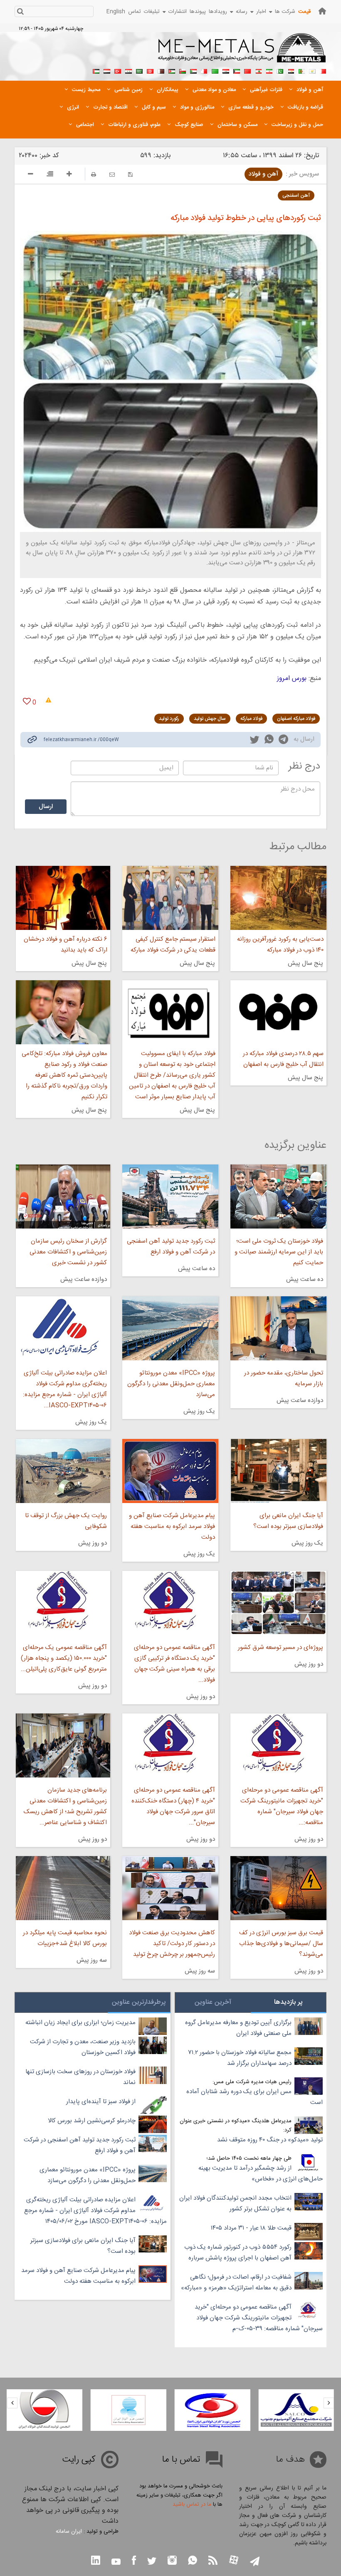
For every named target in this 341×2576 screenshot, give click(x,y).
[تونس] (150, 70)
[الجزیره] (301, 70)
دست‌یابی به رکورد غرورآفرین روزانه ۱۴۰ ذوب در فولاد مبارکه (280, 945)
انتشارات (178, 12)
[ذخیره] (130, 174)
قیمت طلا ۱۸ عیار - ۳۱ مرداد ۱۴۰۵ (251, 2228)
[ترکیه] (118, 70)
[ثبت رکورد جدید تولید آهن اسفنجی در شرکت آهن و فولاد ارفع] (170, 1197)
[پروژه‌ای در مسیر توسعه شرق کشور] (278, 1603)
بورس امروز (292, 679)
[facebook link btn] (134, 2561)
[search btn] (20, 12)
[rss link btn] (213, 2561)
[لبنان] (258, 70)
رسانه (242, 12)
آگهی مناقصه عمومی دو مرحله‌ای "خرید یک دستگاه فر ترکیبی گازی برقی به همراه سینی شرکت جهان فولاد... (174, 1664)
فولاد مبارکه (251, 719)
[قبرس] (312, 70)
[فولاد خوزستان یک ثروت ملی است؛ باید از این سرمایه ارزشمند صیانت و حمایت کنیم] (278, 1197)
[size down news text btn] (31, 175)
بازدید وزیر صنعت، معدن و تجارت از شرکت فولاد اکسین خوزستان (83, 2047)
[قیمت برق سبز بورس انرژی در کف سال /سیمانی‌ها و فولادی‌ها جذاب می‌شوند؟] (278, 1888)
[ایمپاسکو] (44, 2410)
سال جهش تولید (210, 719)
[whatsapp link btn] (193, 2561)
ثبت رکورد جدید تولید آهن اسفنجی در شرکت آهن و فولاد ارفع (171, 1247)
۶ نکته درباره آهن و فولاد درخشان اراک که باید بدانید (65, 945)
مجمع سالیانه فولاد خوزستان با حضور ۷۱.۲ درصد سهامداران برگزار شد (240, 2058)
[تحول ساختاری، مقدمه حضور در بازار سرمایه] (278, 1328)
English (116, 12)
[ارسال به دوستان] (112, 174)
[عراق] (226, 70)
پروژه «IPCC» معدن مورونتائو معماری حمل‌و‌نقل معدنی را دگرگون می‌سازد (171, 1384)
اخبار (261, 12)
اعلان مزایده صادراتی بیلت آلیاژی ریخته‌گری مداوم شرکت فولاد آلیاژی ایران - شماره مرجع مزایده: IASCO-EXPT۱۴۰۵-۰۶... (65, 1389)
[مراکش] (247, 70)
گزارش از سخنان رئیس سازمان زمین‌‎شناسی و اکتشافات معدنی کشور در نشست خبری (68, 1252)
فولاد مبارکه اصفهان (296, 719)
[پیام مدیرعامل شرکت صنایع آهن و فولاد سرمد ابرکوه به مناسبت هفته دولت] (170, 1471)
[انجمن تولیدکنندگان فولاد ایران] (128, 2410)
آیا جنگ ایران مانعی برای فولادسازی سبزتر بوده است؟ (288, 1521)
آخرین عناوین (213, 2002)
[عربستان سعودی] (139, 70)
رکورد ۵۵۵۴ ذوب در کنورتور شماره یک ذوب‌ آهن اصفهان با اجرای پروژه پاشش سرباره (238, 2253)
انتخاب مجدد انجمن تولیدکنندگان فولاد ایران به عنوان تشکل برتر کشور (235, 2204)
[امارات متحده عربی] (96, 70)
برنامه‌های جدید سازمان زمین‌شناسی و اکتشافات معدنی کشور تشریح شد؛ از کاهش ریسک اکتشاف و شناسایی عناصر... (65, 1806)
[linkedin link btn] (96, 2561)
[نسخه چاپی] (94, 174)
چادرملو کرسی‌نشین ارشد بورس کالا (92, 2121)
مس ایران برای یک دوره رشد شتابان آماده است (255, 2097)
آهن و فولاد (263, 174)
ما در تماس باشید (192, 2504)
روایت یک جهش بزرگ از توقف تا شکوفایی (66, 1521)
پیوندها (198, 12)
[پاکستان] (280, 70)
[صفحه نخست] (322, 11)
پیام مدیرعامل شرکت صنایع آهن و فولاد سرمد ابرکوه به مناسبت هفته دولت (172, 1527)
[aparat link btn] (234, 2561)
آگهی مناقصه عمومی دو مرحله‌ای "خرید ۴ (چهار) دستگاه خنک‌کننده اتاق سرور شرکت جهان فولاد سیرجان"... (173, 1806)
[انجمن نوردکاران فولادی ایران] (296, 2410)
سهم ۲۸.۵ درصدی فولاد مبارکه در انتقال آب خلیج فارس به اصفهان (283, 1059)
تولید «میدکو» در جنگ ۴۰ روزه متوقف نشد (270, 2140)
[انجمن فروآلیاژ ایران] (212, 2410)
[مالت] (204, 70)
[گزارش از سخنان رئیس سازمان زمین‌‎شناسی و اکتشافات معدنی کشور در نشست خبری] (63, 1197)
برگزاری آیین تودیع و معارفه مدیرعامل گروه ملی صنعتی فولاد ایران (238, 2028)
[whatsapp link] (269, 741)
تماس (135, 12)
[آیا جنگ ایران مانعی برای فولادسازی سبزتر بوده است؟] (278, 1471)
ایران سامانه (69, 2532)
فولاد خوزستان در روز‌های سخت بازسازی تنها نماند (80, 2077)
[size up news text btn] (69, 175)
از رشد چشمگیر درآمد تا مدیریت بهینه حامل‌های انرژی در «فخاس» (261, 2174)
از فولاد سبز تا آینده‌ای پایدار (101, 2102)
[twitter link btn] (152, 2562)
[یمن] (107, 70)
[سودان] (193, 70)
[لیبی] (215, 70)
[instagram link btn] (172, 2561)
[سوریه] (128, 70)
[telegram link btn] (255, 2562)
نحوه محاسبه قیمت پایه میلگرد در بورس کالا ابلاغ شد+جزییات (65, 1938)
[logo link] (242, 52)
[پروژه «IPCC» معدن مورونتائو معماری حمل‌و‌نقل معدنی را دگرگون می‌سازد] (170, 1328)
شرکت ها (285, 12)
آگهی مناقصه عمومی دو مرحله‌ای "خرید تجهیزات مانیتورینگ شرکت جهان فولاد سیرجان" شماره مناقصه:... (282, 1806)
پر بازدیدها (288, 2002)
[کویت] (237, 70)
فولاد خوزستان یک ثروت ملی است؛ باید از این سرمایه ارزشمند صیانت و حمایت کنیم (279, 1252)
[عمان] (183, 70)
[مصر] (291, 70)
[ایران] (269, 70)
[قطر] (161, 70)
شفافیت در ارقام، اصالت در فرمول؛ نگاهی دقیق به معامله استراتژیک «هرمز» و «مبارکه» (236, 2283)
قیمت (304, 12)
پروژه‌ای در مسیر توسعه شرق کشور (280, 1648)
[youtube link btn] (116, 2563)
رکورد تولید (169, 719)
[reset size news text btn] (50, 175)
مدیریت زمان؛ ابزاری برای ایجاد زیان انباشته (80, 2023)
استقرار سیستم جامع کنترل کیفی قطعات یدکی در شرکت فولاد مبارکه (173, 945)
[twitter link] (255, 741)
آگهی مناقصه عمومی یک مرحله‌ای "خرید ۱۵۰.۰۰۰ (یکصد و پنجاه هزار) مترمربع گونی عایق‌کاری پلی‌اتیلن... (64, 1658)
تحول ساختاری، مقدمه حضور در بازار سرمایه (284, 1378)
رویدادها (218, 12)
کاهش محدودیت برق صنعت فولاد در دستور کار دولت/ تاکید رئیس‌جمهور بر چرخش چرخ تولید (172, 1944)
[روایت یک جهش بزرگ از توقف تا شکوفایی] (63, 1471)
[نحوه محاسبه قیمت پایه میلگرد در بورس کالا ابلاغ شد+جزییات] (63, 1888)
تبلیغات (152, 12)
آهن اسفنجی (296, 195)
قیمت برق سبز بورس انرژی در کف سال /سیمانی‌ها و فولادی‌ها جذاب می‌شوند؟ (281, 1944)
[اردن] (172, 70)
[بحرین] (323, 70)
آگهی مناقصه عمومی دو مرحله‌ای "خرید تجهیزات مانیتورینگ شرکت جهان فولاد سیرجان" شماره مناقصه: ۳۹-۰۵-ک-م (259, 2318)
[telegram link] (283, 741)
